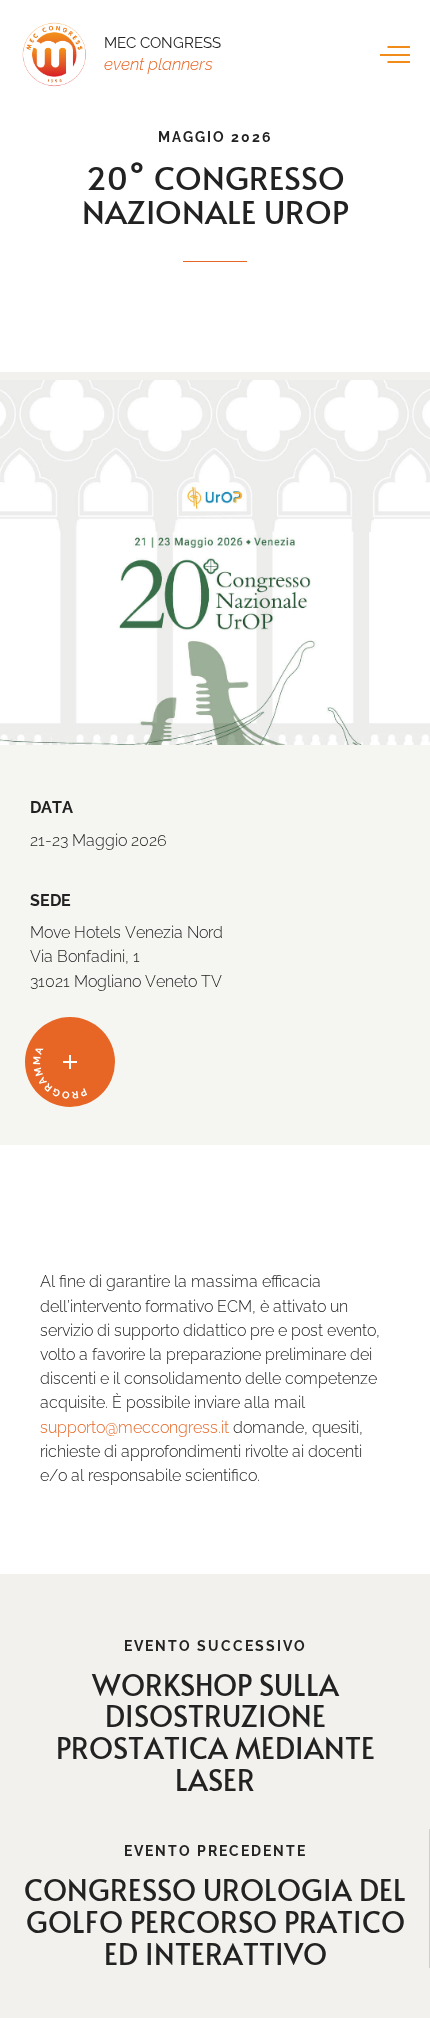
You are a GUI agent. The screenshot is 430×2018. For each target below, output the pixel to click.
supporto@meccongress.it (134, 1427)
